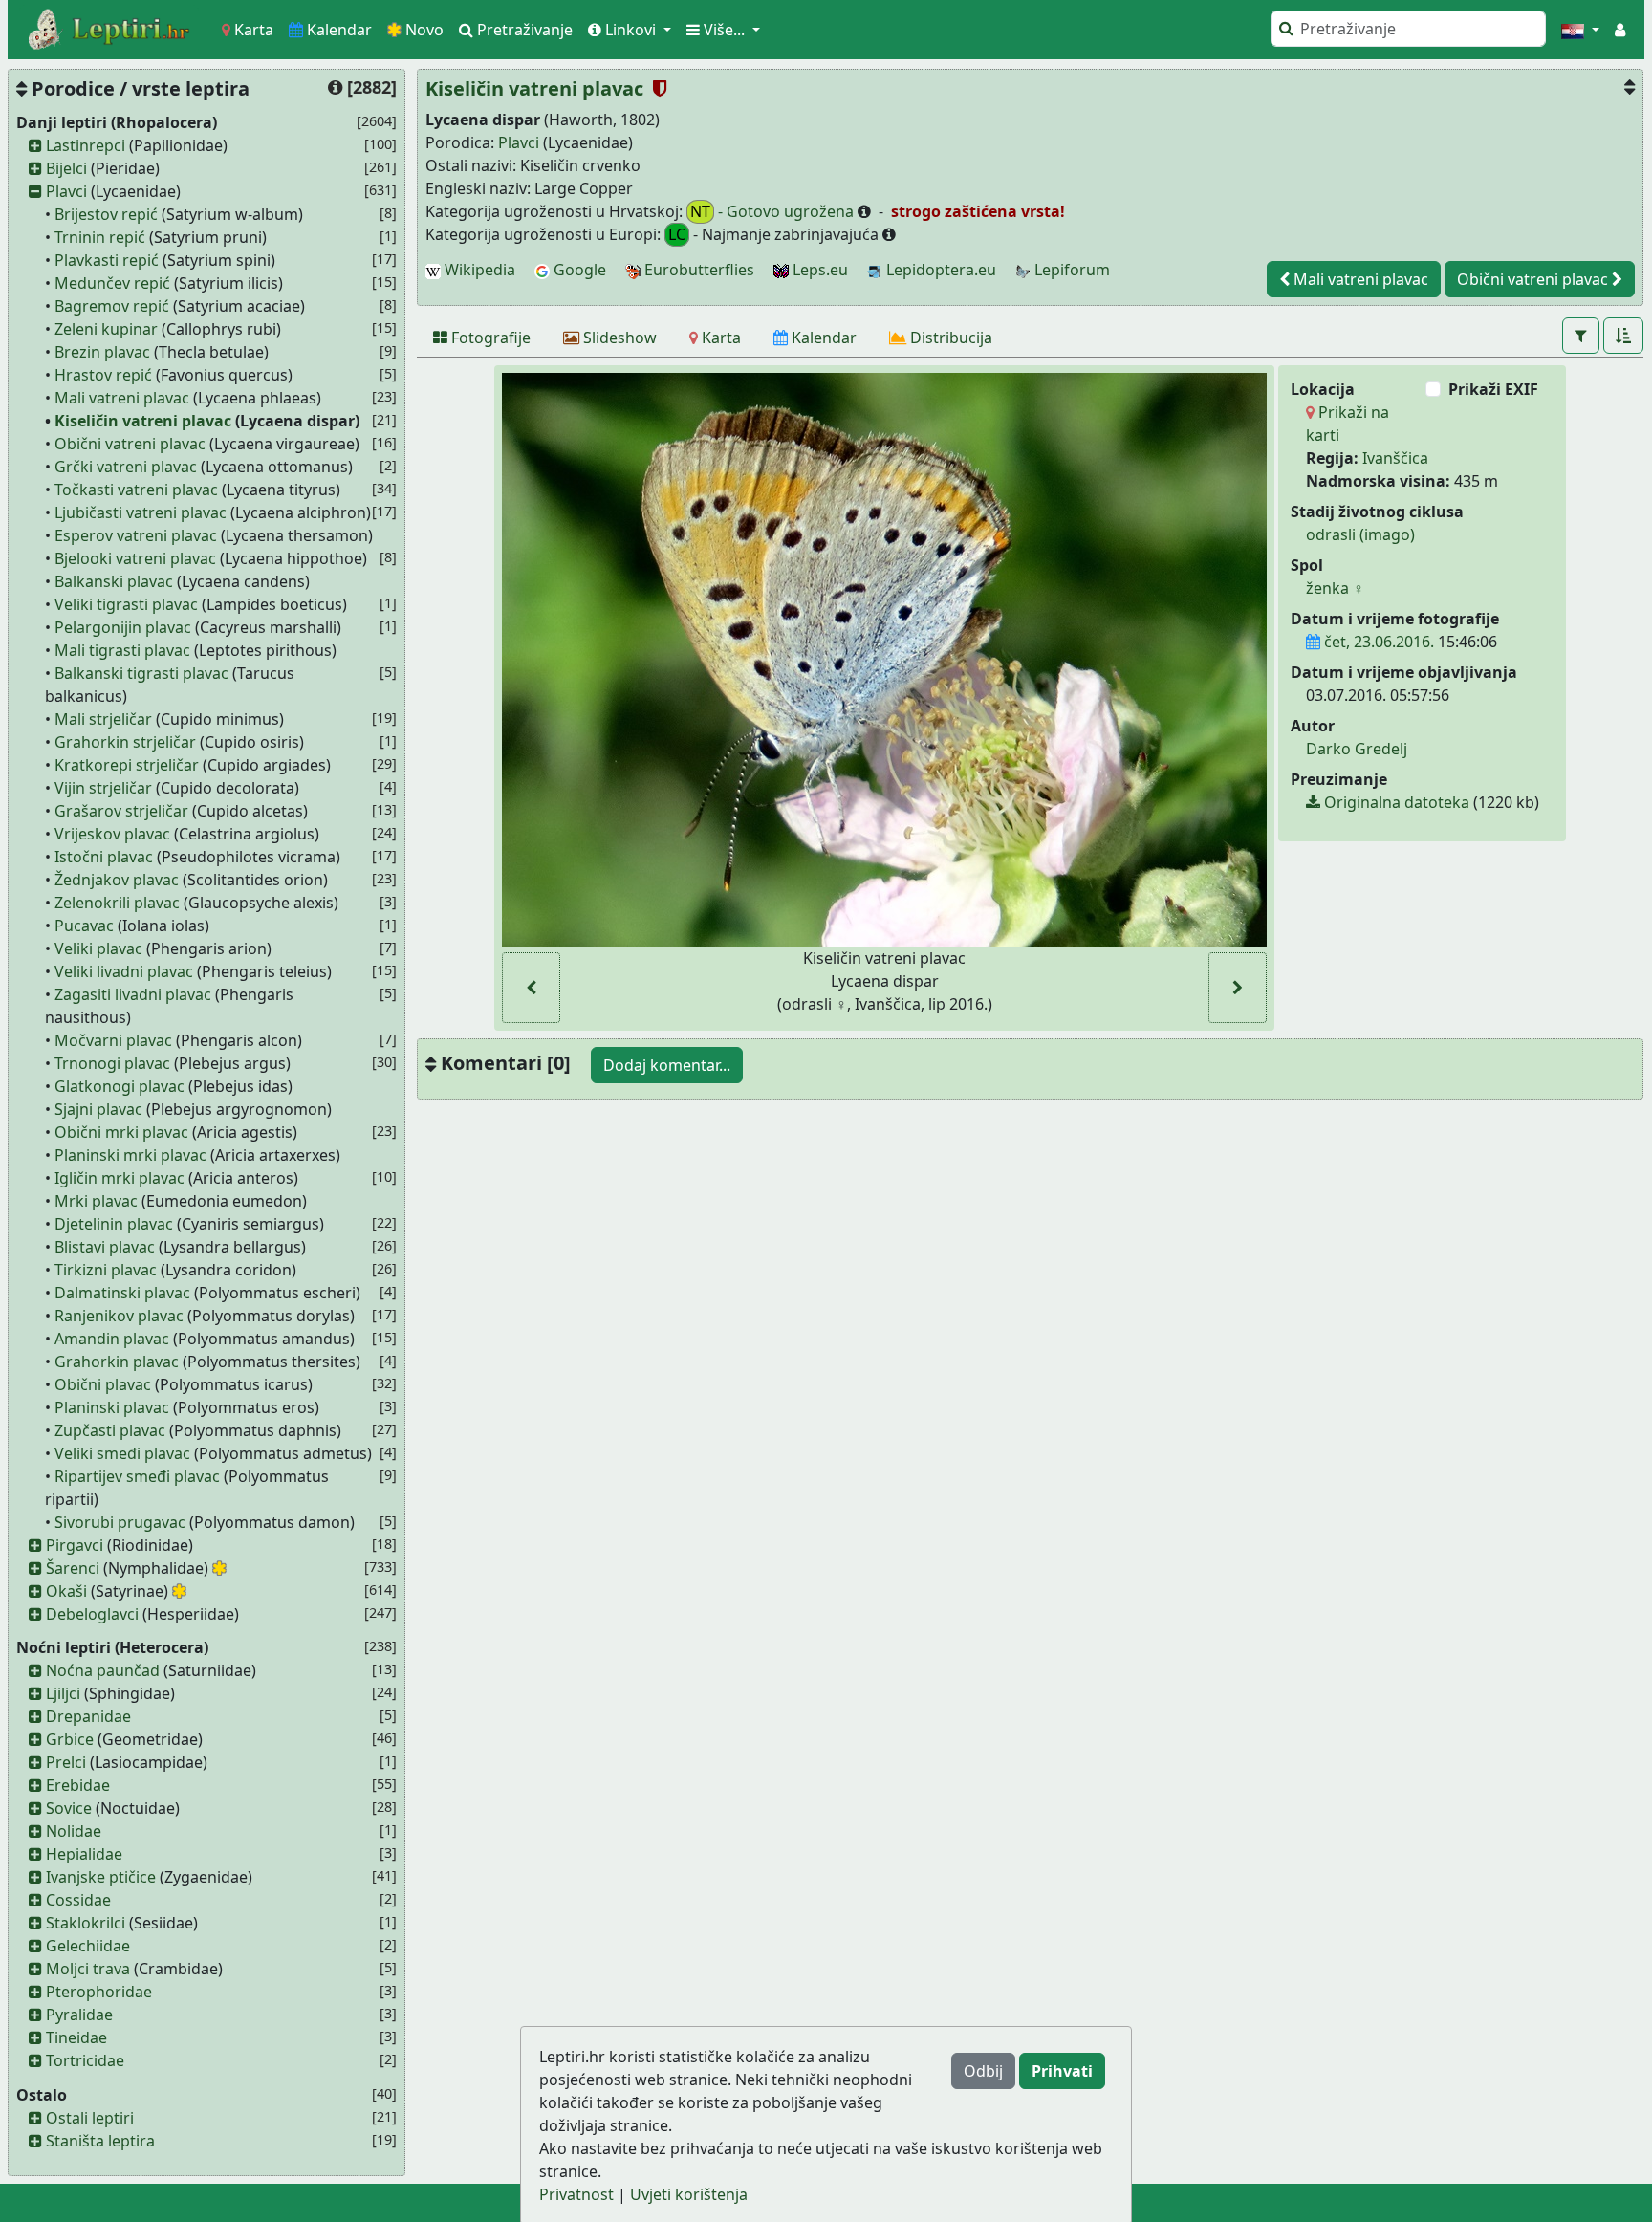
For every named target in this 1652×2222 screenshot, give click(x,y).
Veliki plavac (98, 948)
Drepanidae (88, 1716)
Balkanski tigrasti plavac (141, 673)
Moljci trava (88, 1969)
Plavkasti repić (107, 260)
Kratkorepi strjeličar (127, 765)
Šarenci (73, 1568)
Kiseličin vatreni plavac (143, 421)
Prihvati (1062, 2071)
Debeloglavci (92, 1614)
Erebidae (78, 1785)
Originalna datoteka (1395, 802)
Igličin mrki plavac (120, 1178)
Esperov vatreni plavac (136, 535)
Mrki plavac (96, 1201)
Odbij (983, 2071)
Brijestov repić (106, 214)
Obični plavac (103, 1384)
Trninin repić (100, 237)
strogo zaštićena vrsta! (976, 211)
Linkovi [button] (630, 30)
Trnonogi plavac (112, 1063)
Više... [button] (724, 30)
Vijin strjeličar (103, 788)
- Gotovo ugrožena (774, 211)
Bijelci (66, 168)
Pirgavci (75, 1545)
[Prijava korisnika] (1620, 30)
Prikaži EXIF (1493, 389)
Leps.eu (818, 270)
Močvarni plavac (113, 1040)
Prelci (66, 1762)
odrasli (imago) (1360, 534)
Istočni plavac (104, 857)
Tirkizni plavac (106, 1270)
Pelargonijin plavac (123, 627)
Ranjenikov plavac (119, 1316)
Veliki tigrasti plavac (126, 604)
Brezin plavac (102, 352)
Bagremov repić (112, 306)
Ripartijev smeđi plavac (137, 1476)
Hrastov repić (103, 375)
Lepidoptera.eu (939, 270)
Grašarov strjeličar (121, 811)
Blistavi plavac (105, 1247)
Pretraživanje (523, 30)
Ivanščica (1395, 458)
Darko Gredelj (1357, 749)
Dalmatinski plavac (122, 1293)
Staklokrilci (86, 1923)
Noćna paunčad (103, 1670)
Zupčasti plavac (110, 1430)
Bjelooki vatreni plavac (135, 558)
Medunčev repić (112, 283)
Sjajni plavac (98, 1109)
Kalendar (337, 30)
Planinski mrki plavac (130, 1155)
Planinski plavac (112, 1407)
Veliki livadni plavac (124, 971)
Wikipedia (478, 270)
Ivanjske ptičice (101, 1877)
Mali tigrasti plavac (122, 650)
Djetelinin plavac (114, 1224)
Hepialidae (84, 1854)
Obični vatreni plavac (130, 444)
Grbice (70, 1739)
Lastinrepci (86, 145)
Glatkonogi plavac (120, 1086)
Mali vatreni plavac (122, 398)
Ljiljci (63, 1693)
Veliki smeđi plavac (122, 1453)
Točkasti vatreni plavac (136, 490)
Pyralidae (79, 2015)
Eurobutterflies (697, 270)
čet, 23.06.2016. (1377, 642)
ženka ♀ (1335, 588)
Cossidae (78, 1900)
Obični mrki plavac (121, 1132)
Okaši (66, 1591)
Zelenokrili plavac (117, 903)
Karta (252, 30)
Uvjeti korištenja (689, 2194)
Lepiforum (1070, 270)
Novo (423, 30)
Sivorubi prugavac (120, 1522)
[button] (1580, 30)
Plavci (66, 191)
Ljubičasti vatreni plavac (141, 512)
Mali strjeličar (103, 719)
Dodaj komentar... (667, 1065)
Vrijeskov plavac (112, 834)
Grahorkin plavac (117, 1362)
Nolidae (74, 1831)
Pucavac (84, 926)
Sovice (69, 1808)
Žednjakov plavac (117, 880)
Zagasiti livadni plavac (133, 994)
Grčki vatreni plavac (126, 467)
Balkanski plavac (114, 581)
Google (578, 270)
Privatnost (576, 2194)
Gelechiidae (88, 1946)
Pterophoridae (99, 1992)
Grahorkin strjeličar (125, 742)
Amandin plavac (112, 1339)
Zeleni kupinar (106, 329)
